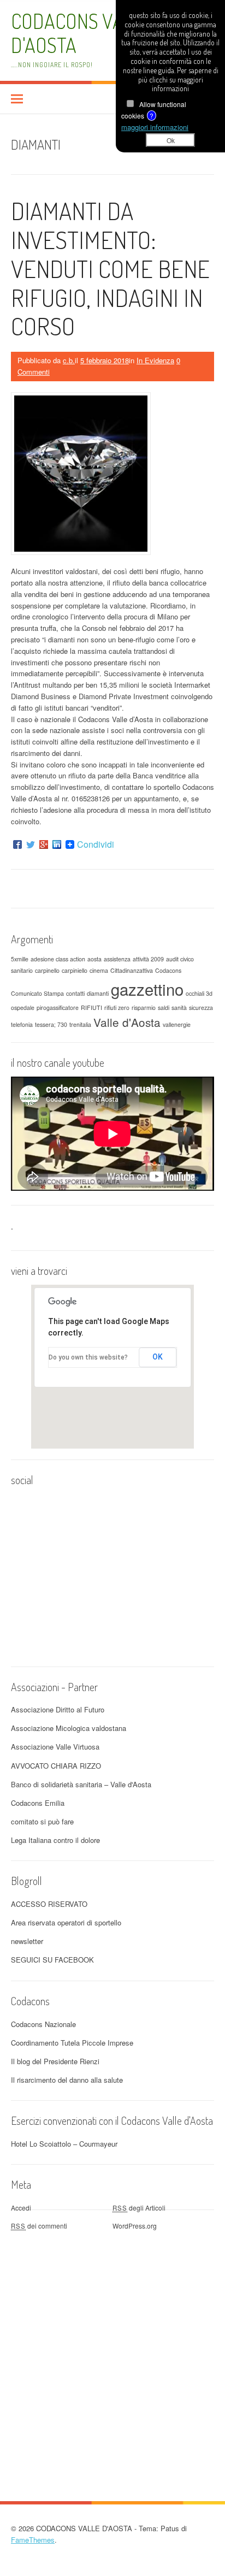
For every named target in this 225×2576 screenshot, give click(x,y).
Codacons (168, 970)
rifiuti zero (117, 1008)
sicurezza (201, 1008)
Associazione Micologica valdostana (69, 1728)
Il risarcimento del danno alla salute (67, 2080)
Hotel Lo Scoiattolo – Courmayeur (64, 2144)
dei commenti (39, 2226)
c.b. (69, 360)
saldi (164, 1008)
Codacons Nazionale (43, 2024)
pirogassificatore (58, 1008)
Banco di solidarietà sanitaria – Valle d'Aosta (81, 1784)
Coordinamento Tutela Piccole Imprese (72, 2043)
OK (158, 1357)
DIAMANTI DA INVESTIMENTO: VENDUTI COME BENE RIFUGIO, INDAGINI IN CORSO (110, 268)
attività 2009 (148, 959)
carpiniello (75, 970)
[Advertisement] (112, 2347)
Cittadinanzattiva (132, 970)
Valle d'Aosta (127, 1022)
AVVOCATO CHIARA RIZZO (56, 1766)
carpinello (47, 970)
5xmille (20, 959)
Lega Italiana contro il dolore (55, 1840)
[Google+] (44, 844)
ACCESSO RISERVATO (49, 1904)
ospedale (23, 1008)
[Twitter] (31, 844)
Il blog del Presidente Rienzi (55, 2061)
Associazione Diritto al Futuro (58, 1709)
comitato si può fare (42, 1821)
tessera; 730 (51, 1024)
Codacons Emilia (38, 1803)
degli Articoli (139, 2208)
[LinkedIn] (57, 844)
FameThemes (33, 2540)
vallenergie (177, 1024)
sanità (179, 1008)
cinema (99, 970)
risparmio (144, 1008)
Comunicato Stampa (37, 993)
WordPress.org (135, 2226)
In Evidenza (155, 360)
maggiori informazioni (155, 127)
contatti (75, 993)
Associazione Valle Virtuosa (55, 1747)
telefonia (22, 1024)
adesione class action (58, 959)
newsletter (27, 1941)
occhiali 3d (199, 993)
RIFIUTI (91, 1008)
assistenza (117, 959)
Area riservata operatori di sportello (66, 1922)
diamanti (98, 993)
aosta (94, 959)
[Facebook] (17, 844)
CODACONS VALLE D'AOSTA (82, 33)
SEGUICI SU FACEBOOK (52, 1960)
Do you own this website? (88, 1357)
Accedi (21, 2208)
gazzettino (147, 989)
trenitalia (80, 1024)
